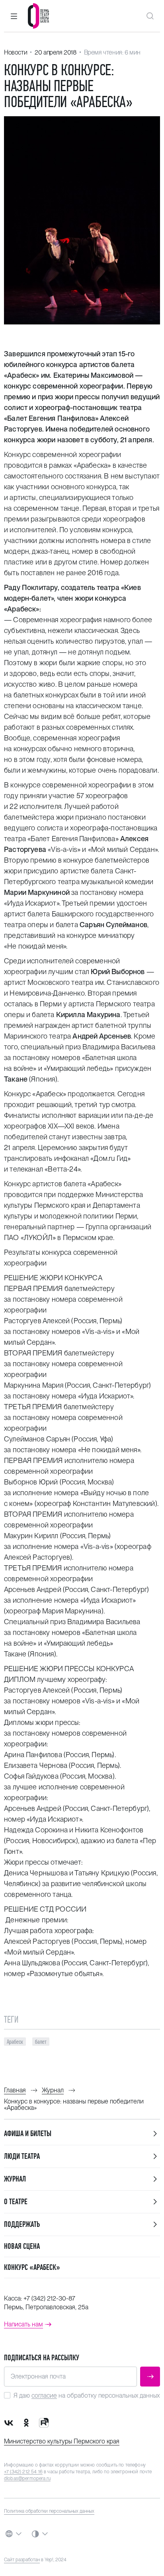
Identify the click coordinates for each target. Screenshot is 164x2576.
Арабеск (15, 2042)
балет (41, 2042)
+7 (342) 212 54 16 (23, 2472)
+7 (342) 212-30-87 (49, 2298)
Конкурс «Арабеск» (32, 2267)
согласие (44, 2395)
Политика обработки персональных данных (49, 2511)
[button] (14, 16)
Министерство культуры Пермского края (62, 2441)
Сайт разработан (22, 2560)
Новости (16, 52)
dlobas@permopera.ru (27, 2478)
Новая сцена (22, 2246)
